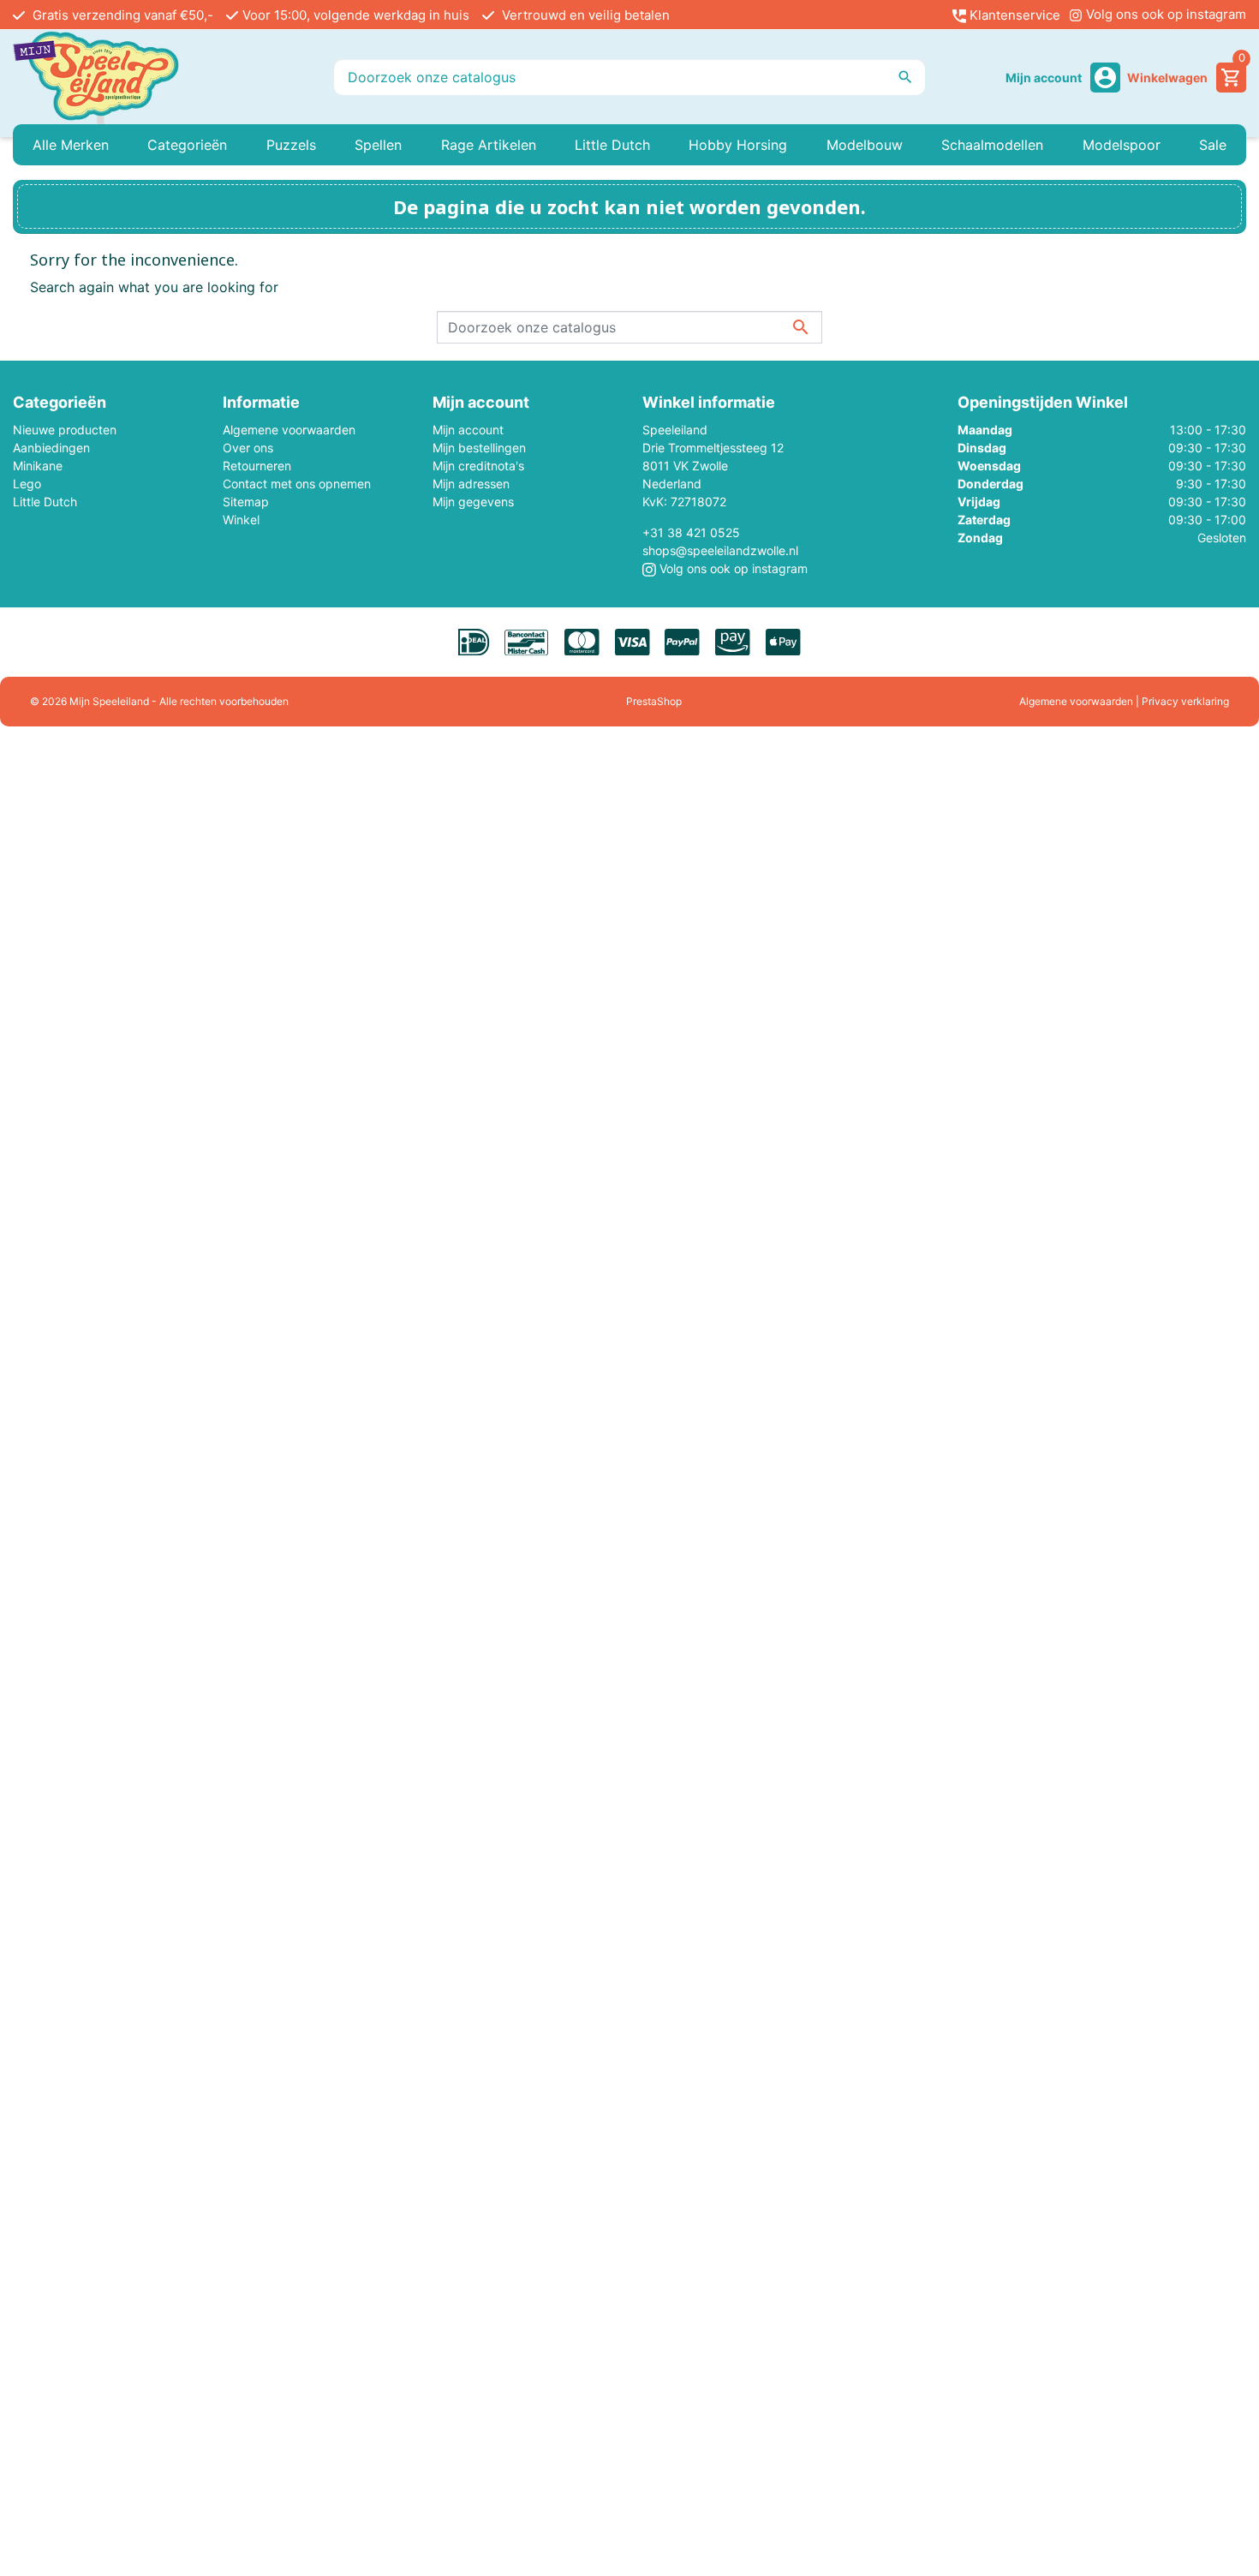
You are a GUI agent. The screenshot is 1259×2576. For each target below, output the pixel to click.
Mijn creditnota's (478, 466)
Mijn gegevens (473, 502)
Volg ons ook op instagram (1164, 14)
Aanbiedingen (51, 448)
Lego (27, 484)
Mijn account (468, 430)
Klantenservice (1013, 15)
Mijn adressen (471, 484)
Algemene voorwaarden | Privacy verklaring (1124, 701)
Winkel (241, 520)
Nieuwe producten (65, 430)
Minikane (38, 466)
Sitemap (246, 502)
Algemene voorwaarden (289, 430)
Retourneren (257, 466)
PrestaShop (654, 701)
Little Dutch (45, 502)
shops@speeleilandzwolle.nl (720, 550)
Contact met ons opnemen (297, 484)
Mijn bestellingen (479, 448)
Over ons (248, 448)
